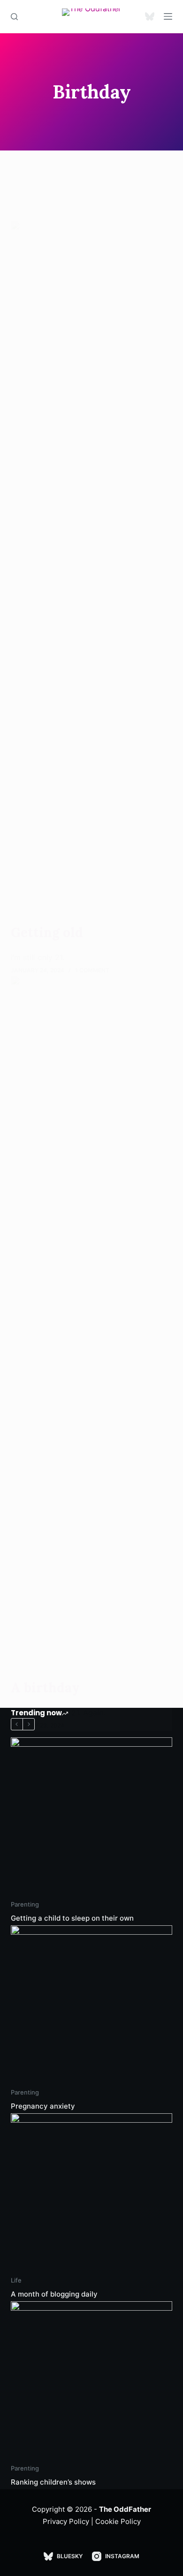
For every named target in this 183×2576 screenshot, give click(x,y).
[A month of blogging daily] (91, 2194)
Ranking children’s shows (53, 2482)
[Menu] (168, 16)
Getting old (47, 932)
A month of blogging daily (54, 2294)
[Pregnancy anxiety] (91, 2006)
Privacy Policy (66, 2521)
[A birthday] (91, 1328)
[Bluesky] (150, 16)
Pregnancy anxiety (43, 2106)
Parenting (25, 1904)
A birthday (45, 1688)
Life (16, 2280)
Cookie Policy (118, 2521)
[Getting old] (91, 572)
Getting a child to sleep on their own (72, 1918)
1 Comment (92, 970)
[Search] (14, 17)
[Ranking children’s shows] (91, 2382)
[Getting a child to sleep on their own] (91, 1818)
